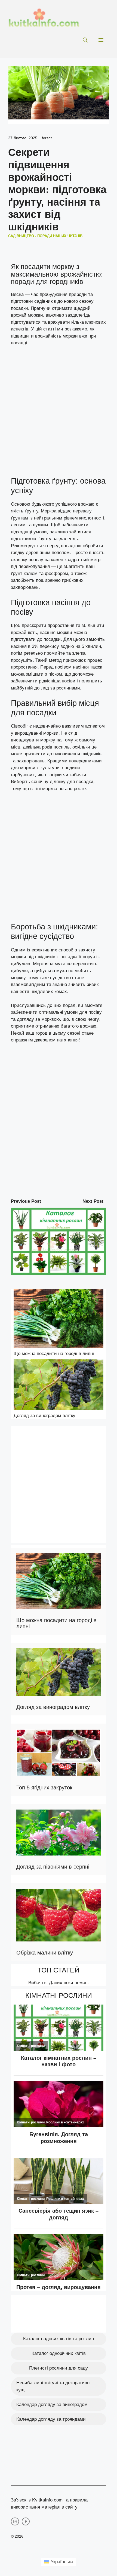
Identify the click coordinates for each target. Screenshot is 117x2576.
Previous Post (26, 1201)
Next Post (93, 1201)
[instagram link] (15, 2522)
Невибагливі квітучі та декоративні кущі (53, 2386)
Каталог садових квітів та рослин (59, 2339)
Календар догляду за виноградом (52, 2405)
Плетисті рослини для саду (59, 2368)
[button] (85, 40)
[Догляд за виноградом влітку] (59, 1386)
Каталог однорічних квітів (59, 2353)
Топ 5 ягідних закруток (44, 1788)
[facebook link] (26, 2522)
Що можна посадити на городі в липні (54, 1354)
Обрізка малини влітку (45, 1953)
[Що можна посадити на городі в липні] (59, 1320)
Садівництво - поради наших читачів (45, 236)
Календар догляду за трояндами (51, 2419)
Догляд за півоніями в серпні (53, 1867)
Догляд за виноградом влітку (44, 1416)
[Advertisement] (59, 414)
